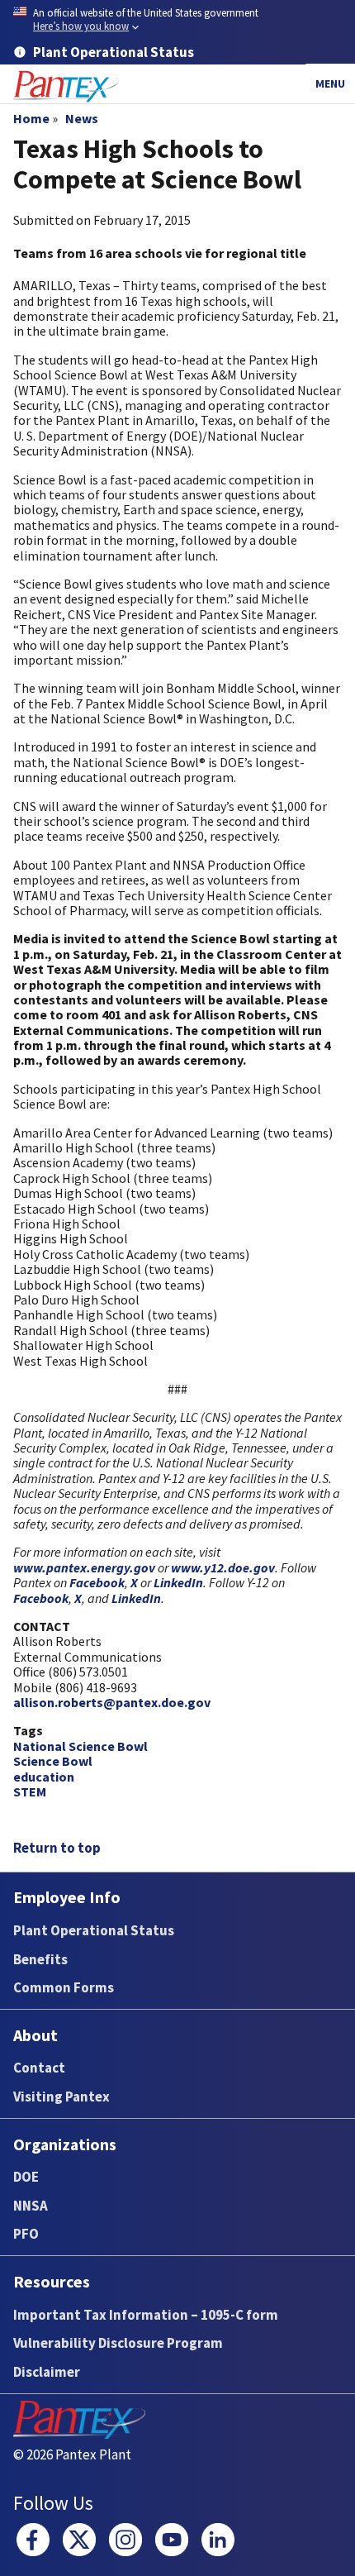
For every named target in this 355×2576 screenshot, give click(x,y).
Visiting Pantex (62, 2097)
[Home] (66, 86)
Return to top (57, 1848)
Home (31, 118)
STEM (30, 1791)
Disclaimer (47, 2372)
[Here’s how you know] (177, 20)
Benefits (40, 1959)
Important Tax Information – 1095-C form (146, 2315)
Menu (330, 83)
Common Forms (64, 1987)
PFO (26, 2234)
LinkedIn (178, 1582)
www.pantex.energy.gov (84, 1567)
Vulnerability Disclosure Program (118, 2343)
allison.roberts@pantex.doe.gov (112, 1702)
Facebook (97, 1582)
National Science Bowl (80, 1746)
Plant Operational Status (94, 1930)
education (44, 1777)
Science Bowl (53, 1761)
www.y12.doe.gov (223, 1567)
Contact (39, 2068)
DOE (26, 2177)
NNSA (31, 2206)
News (82, 118)
